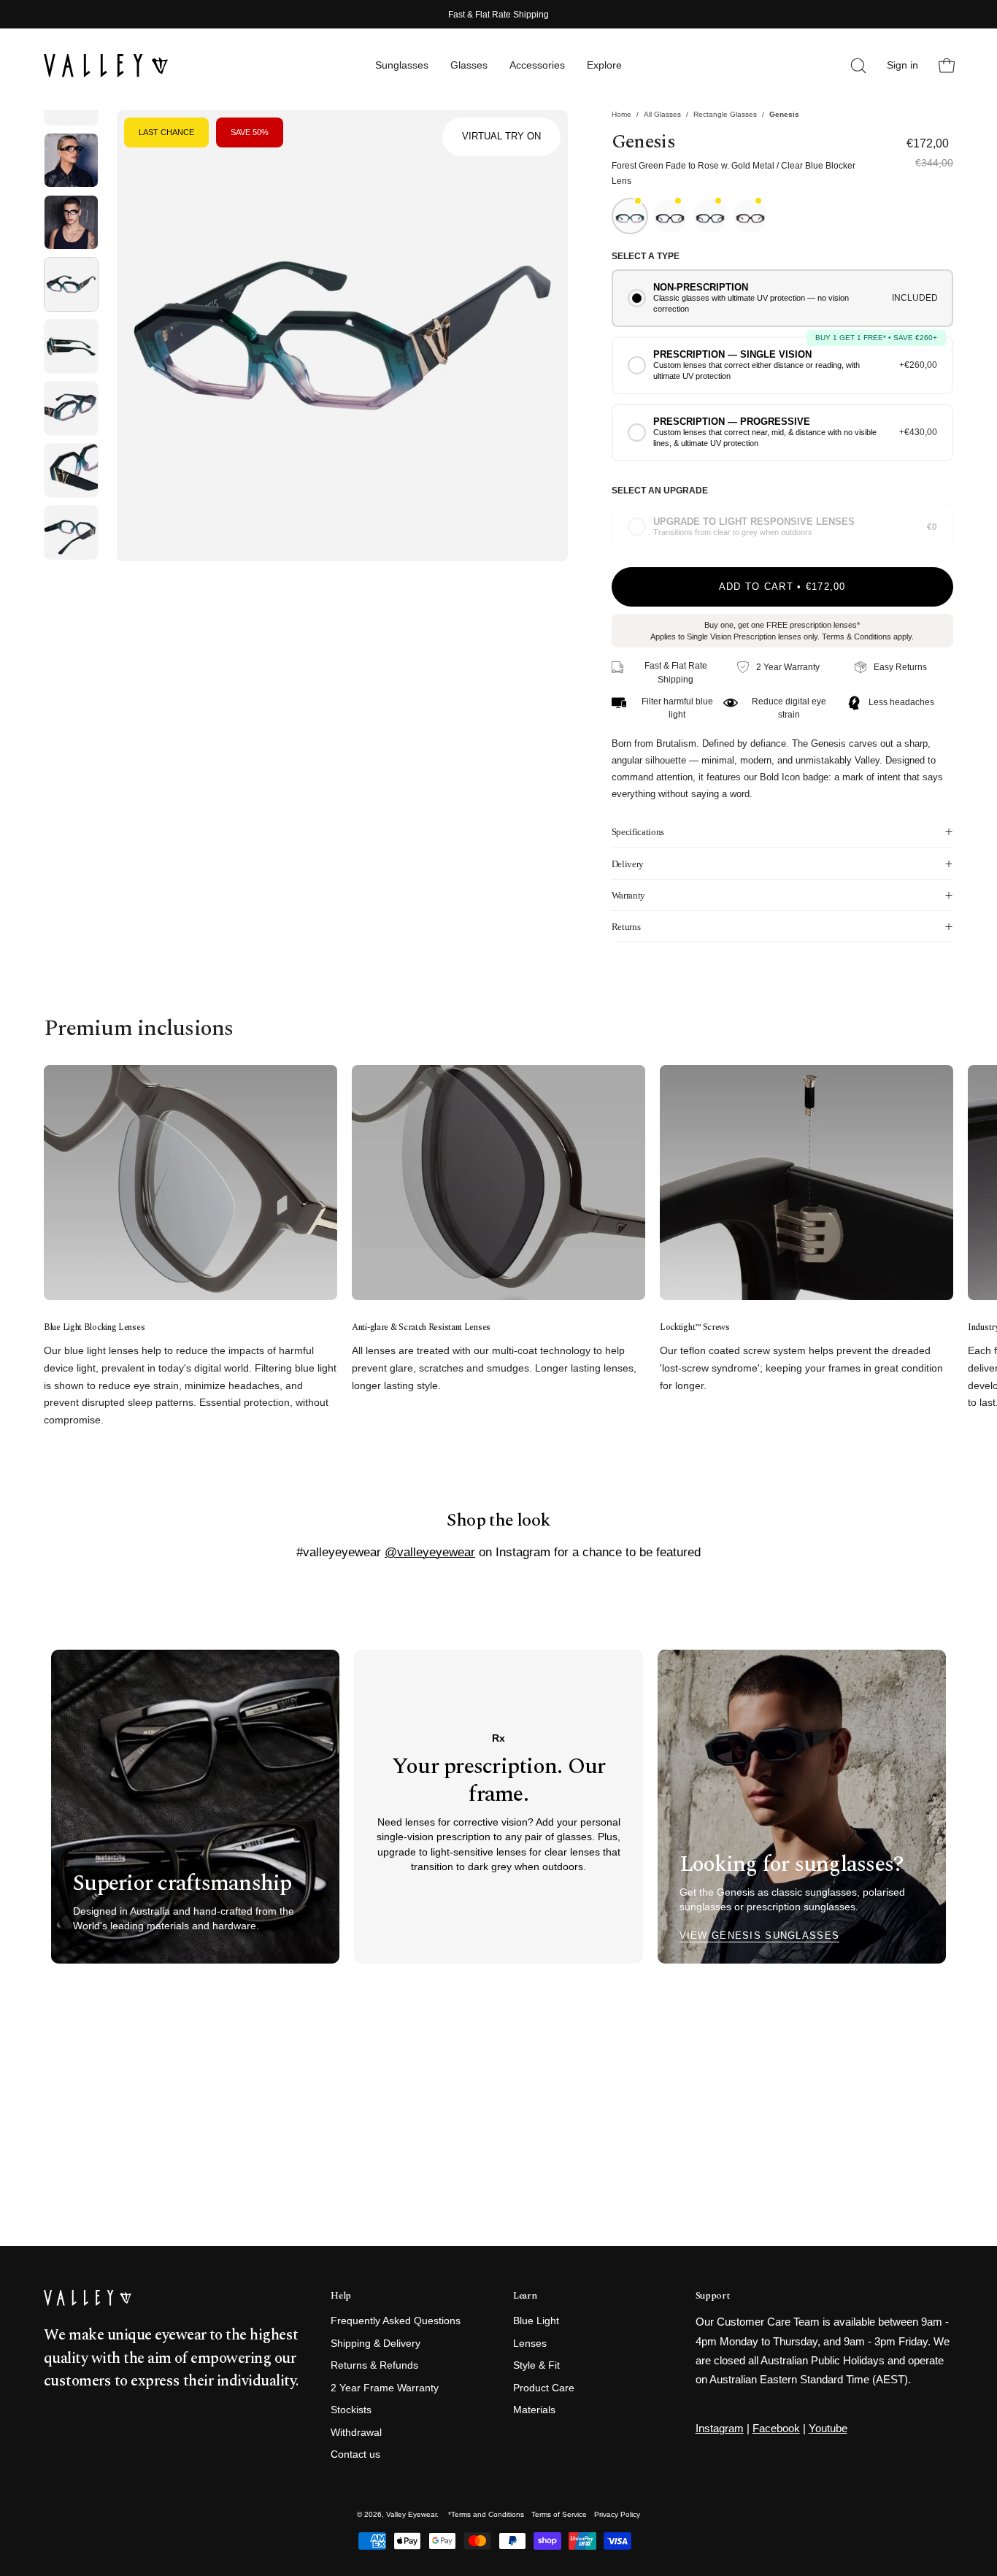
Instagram (720, 2428)
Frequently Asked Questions (396, 2321)
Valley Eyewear (411, 2514)
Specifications (638, 832)
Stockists (351, 2411)
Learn (525, 2296)
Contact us (355, 2455)
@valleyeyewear (430, 1552)
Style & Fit (536, 2366)
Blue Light (536, 2321)
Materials (534, 2411)
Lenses (530, 2344)
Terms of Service (559, 2514)
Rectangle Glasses (725, 114)
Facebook (776, 2428)
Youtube (828, 2428)
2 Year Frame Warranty (385, 2388)
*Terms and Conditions (486, 2514)
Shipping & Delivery (376, 2344)
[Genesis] (71, 154)
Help (341, 2296)
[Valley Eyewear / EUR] (106, 66)
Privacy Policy (617, 2514)
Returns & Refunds (374, 2366)
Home (621, 114)
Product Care (544, 2388)
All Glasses (662, 114)
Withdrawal (356, 2433)
